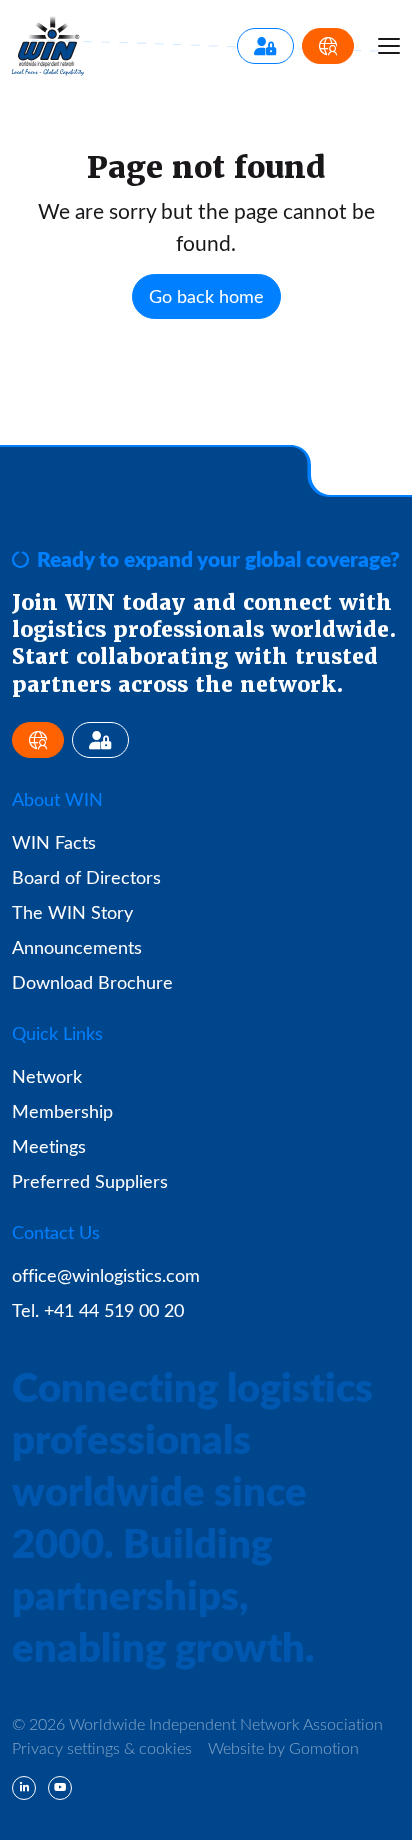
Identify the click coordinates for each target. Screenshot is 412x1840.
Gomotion (324, 1747)
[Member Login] (265, 46)
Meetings (49, 1146)
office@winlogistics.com (106, 1275)
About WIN (57, 799)
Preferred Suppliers (90, 1181)
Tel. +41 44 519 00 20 (98, 1310)
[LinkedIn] (24, 1788)
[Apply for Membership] (328, 46)
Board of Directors (86, 877)
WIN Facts (54, 842)
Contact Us (56, 1232)
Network (47, 1076)
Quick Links (57, 1033)
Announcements (77, 947)
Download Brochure (92, 982)
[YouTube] (60, 1788)
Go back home (206, 296)
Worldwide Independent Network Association (48, 46)
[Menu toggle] (389, 46)
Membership (62, 1111)
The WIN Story (72, 912)
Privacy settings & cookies (102, 1747)
